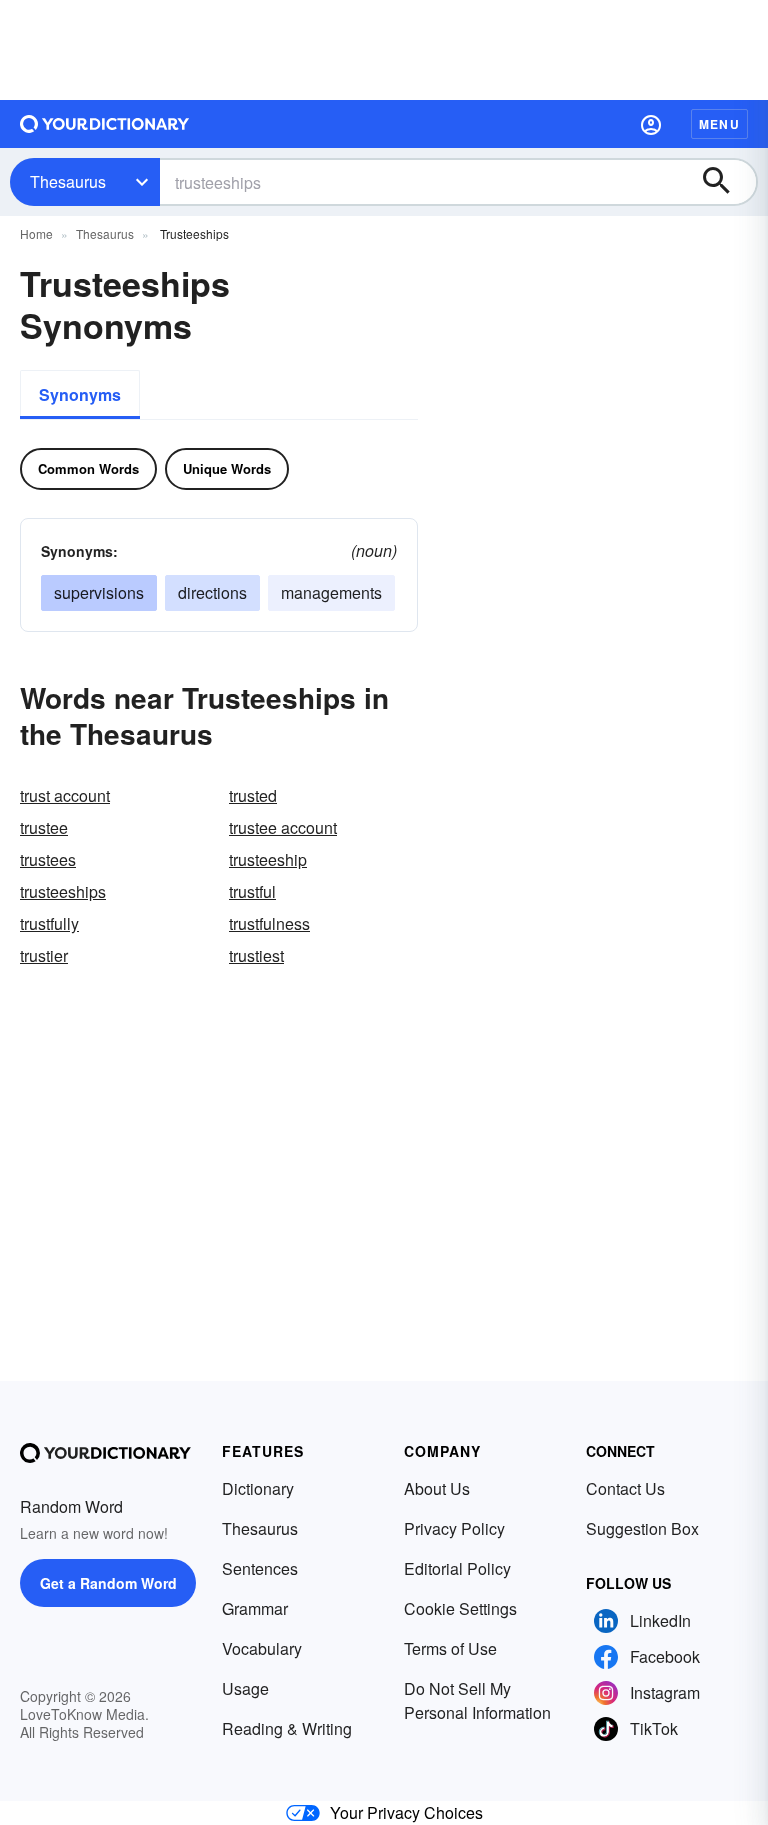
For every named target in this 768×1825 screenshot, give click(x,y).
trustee (44, 827)
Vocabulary (262, 1648)
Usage (245, 1688)
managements (331, 592)
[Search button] (726, 182)
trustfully (49, 923)
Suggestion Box (642, 1528)
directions (212, 592)
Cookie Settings (460, 1608)
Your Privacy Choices (406, 1812)
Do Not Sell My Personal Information (477, 1700)
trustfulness (269, 923)
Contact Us (625, 1488)
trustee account (283, 827)
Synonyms (80, 394)
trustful (252, 891)
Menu (719, 124)
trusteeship (268, 859)
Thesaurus (68, 181)
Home (36, 233)
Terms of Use (450, 1648)
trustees (48, 859)
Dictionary (258, 1488)
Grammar (255, 1608)
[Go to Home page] (105, 124)
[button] (651, 124)
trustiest (256, 955)
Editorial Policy (457, 1568)
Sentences (260, 1568)
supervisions (99, 592)
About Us (437, 1488)
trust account (65, 795)
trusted (253, 795)
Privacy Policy (454, 1528)
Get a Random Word (108, 1583)
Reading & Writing (287, 1728)
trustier (44, 955)
